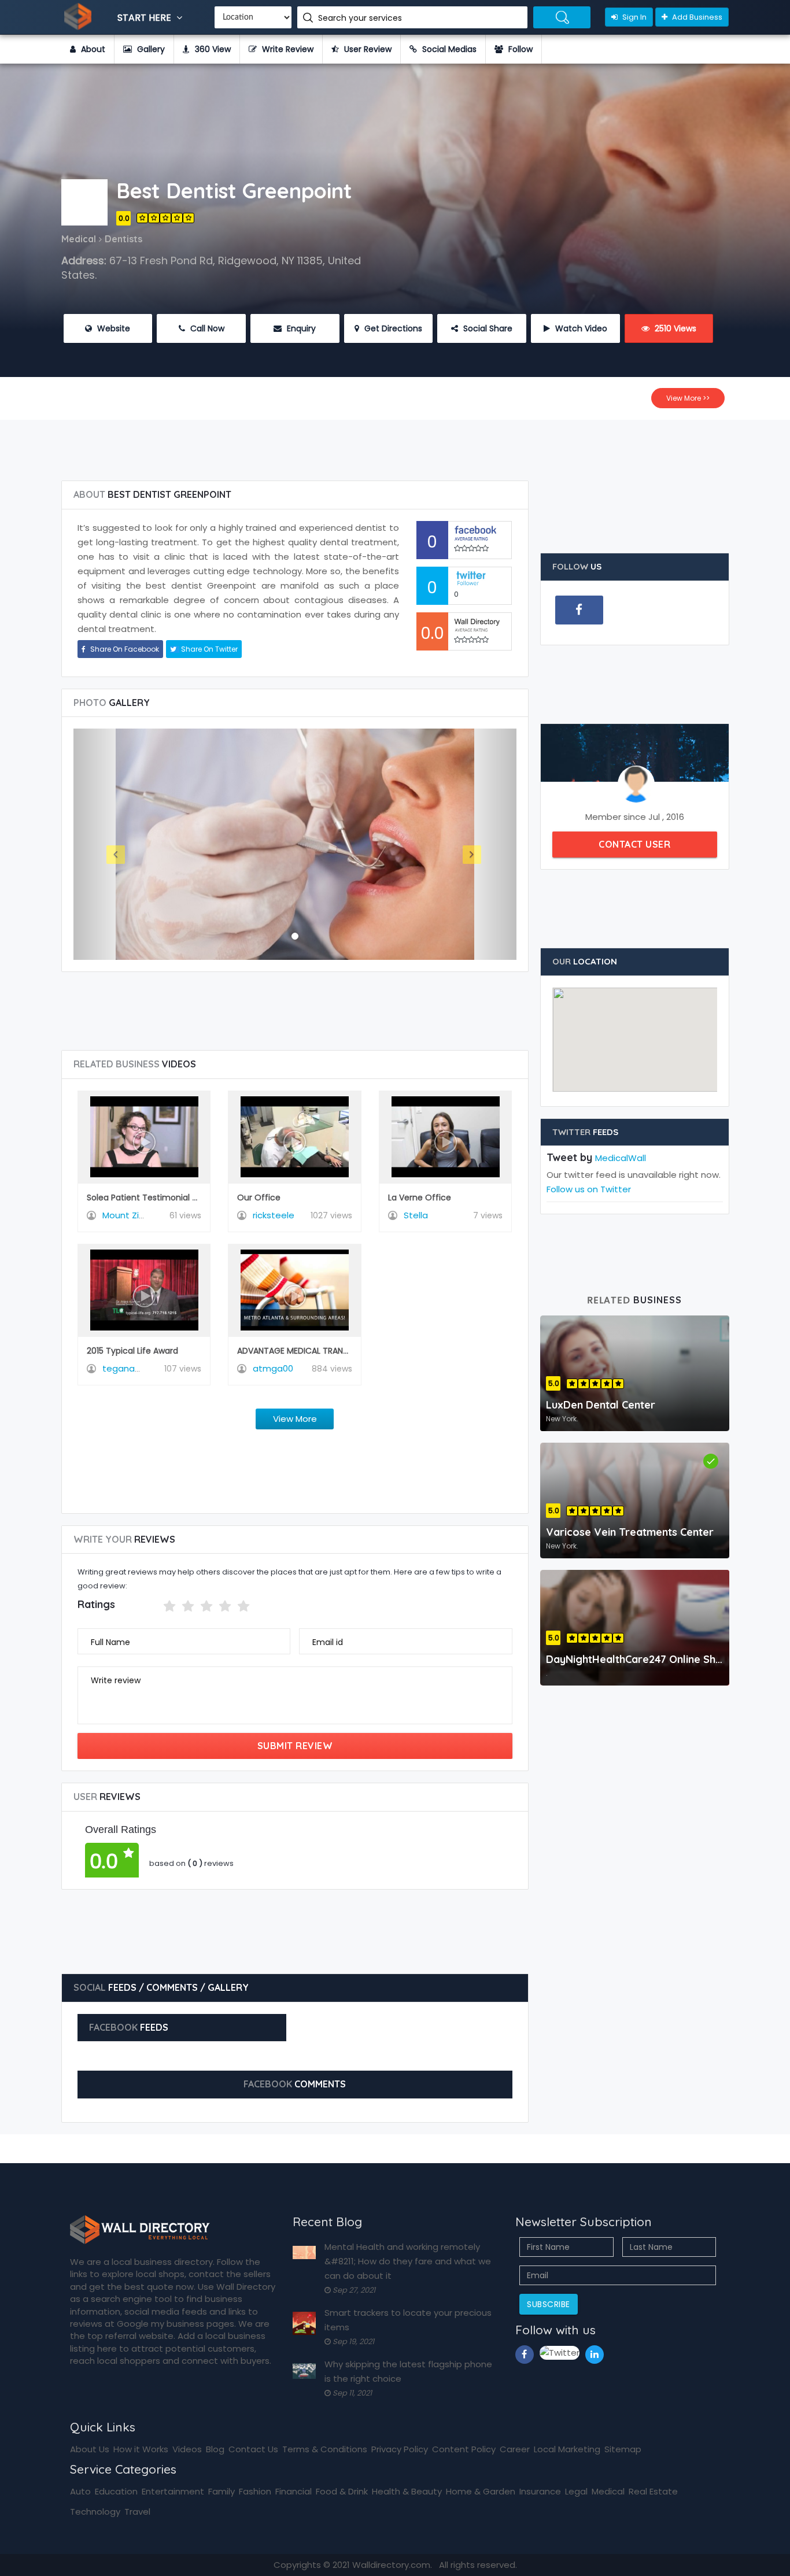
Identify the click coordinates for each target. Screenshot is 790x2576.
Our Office (259, 1198)
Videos (187, 2449)
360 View (212, 49)
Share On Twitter (208, 649)
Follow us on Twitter (589, 1189)
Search (562, 17)
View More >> (688, 398)
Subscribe (549, 2304)
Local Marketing (567, 2449)
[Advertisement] (395, 446)
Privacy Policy (400, 2449)
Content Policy (464, 2449)
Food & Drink (342, 2491)
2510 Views (674, 328)
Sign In (634, 17)
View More (295, 1419)
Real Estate (653, 2491)
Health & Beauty (407, 2491)
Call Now (206, 328)
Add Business (696, 17)
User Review (367, 49)
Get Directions (392, 328)
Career (515, 2449)
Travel (137, 2512)
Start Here (145, 18)
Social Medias (448, 49)
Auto (80, 2491)
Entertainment (173, 2491)
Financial (294, 2491)
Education (116, 2491)
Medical (608, 2491)
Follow (519, 49)
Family (222, 2491)
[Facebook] (579, 610)
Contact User (634, 844)
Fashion (255, 2491)
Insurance (540, 2491)
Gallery (150, 49)
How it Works (141, 2449)
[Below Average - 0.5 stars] (156, 1606)
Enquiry (300, 328)
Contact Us (253, 2449)
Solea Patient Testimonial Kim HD (154, 1198)
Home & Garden (481, 2491)
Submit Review (295, 1746)
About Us (90, 2449)
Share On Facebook (124, 649)
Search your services (361, 18)
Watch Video (580, 328)
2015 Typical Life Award (132, 1351)
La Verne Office (420, 1198)
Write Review (287, 49)
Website (112, 328)
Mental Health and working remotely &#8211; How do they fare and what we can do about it (408, 2261)
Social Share (487, 328)
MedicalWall (621, 1158)
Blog (215, 2449)
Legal (576, 2491)
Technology (95, 2512)
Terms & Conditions (325, 2449)
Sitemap (623, 2449)
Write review (116, 1680)
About (92, 49)
